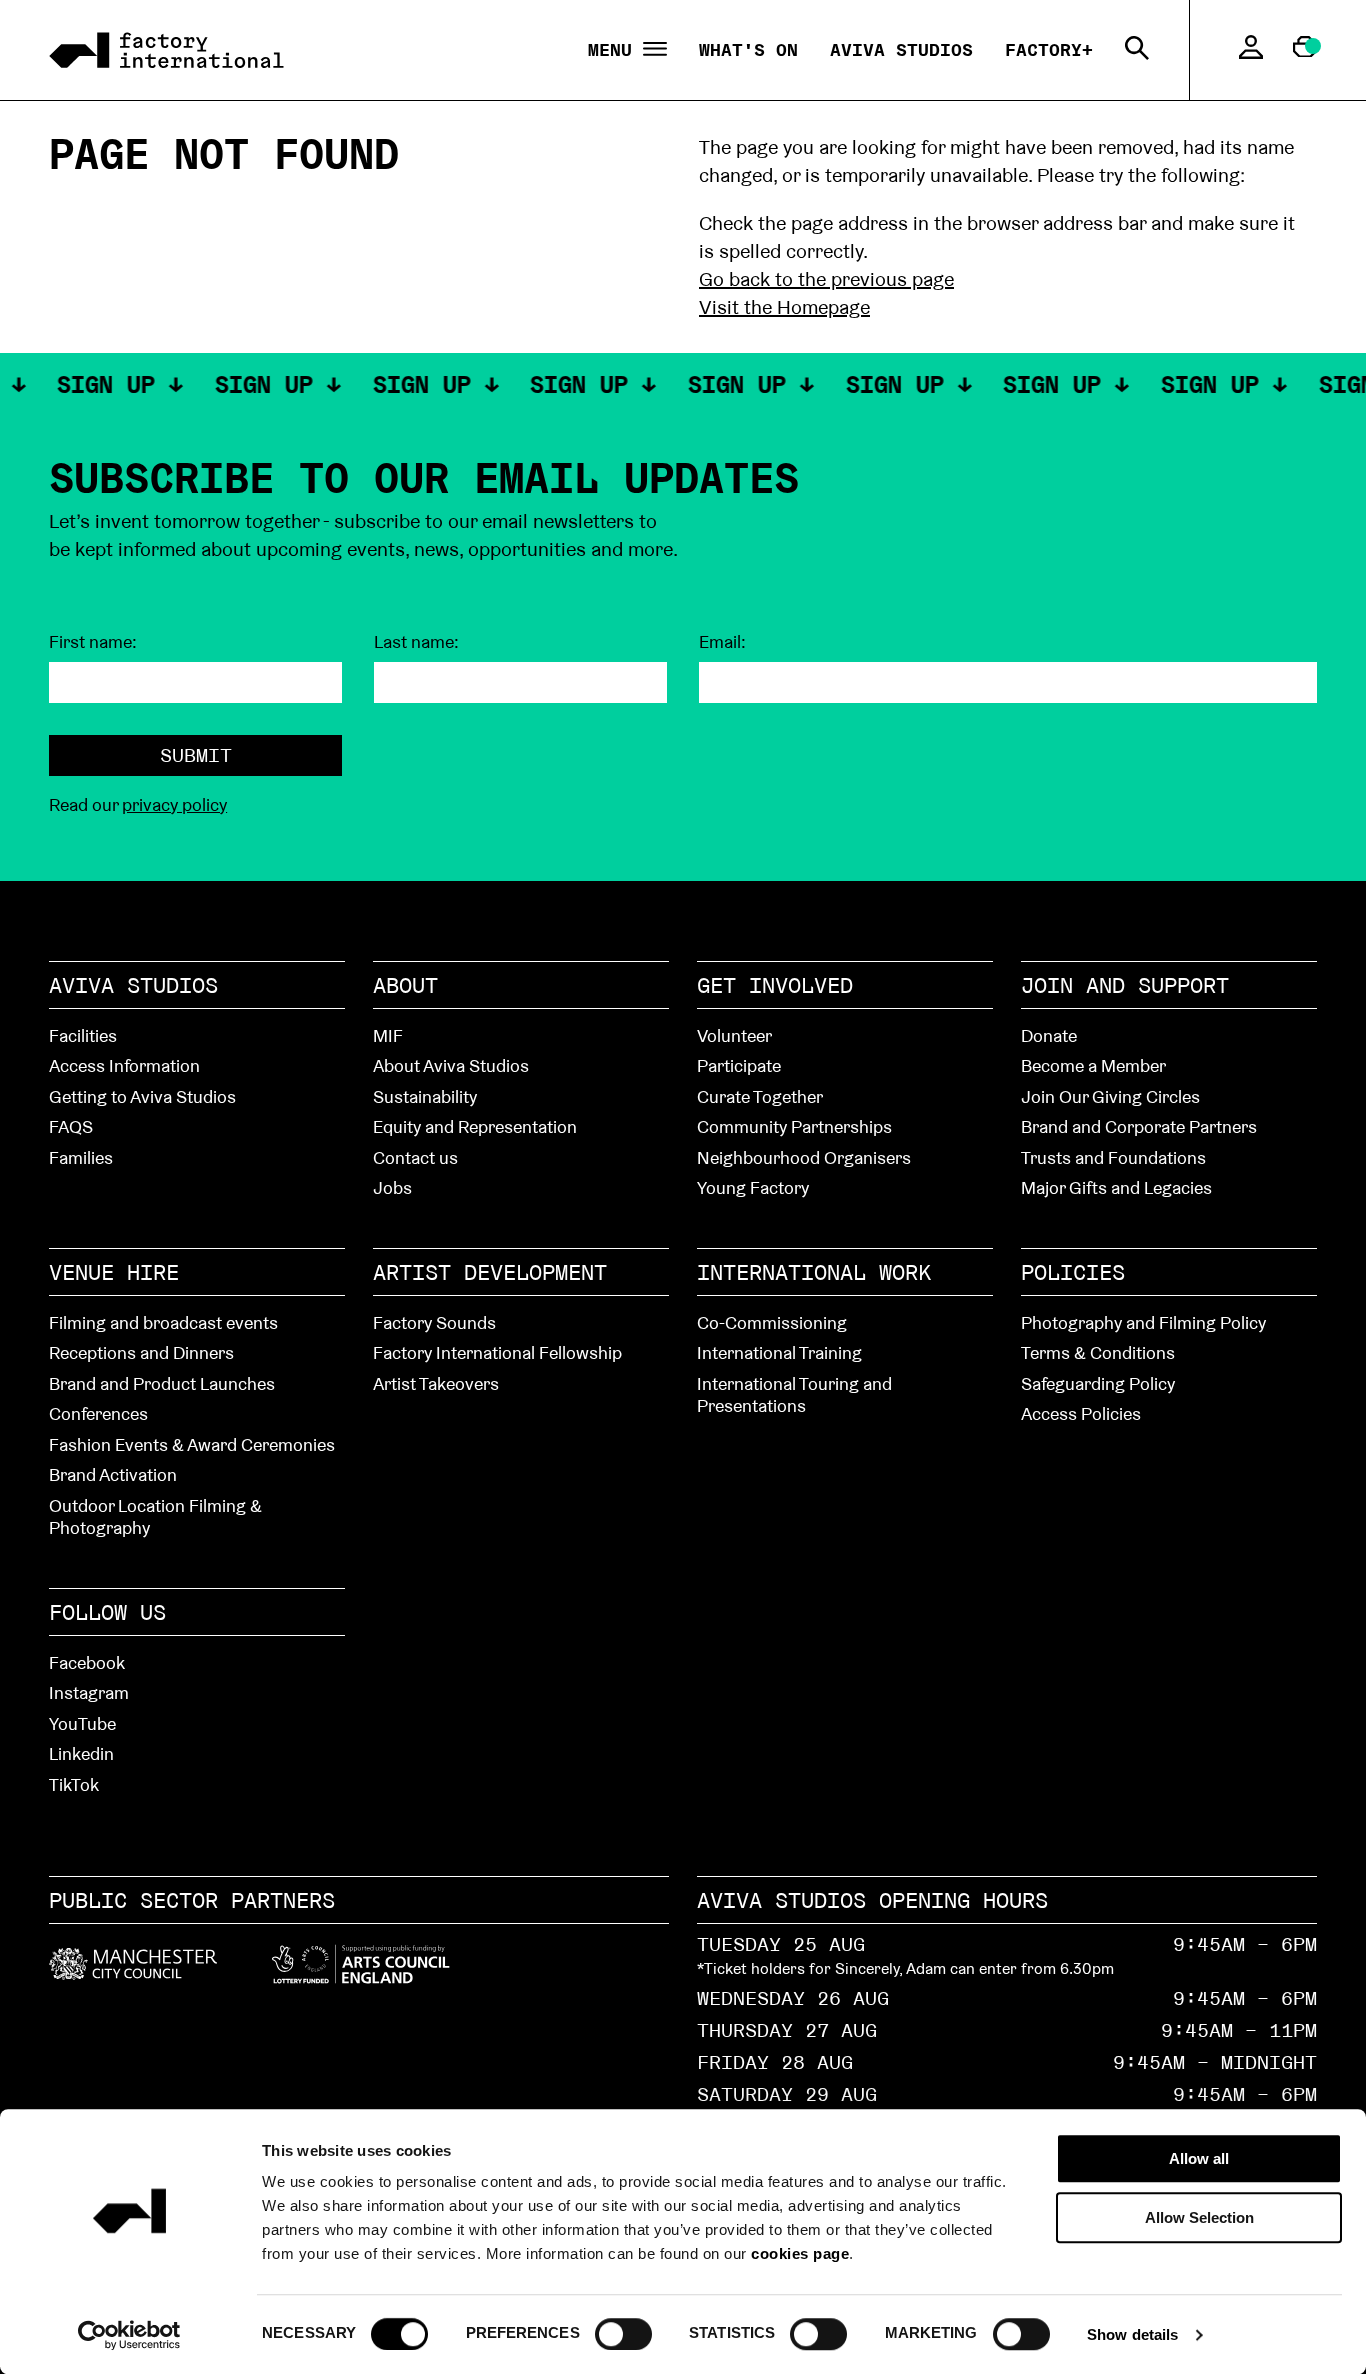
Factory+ (1049, 49)
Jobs (392, 1187)
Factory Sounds (434, 1322)
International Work (814, 1272)
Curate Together (760, 1096)
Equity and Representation (475, 1126)
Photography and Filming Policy (1143, 1322)
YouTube (82, 1723)
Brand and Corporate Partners (1139, 1126)
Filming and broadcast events (163, 1322)
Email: (722, 642)
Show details (1132, 2334)
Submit (196, 755)
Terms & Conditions (1098, 1352)
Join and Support (1125, 985)
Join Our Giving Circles (1110, 1096)
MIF (388, 1035)
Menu (615, 50)
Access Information (124, 1065)
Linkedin (81, 1753)
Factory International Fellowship (497, 1352)
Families (81, 1157)
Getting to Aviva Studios (142, 1096)
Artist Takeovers (436, 1383)
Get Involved (775, 985)
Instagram (89, 1692)
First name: (93, 642)
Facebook (87, 1662)
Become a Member (1093, 1065)
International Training (779, 1352)
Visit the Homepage (784, 307)
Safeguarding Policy (1098, 1383)
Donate (1049, 1035)
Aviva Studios (901, 49)
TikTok (74, 1784)
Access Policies (1081, 1413)
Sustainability (425, 1096)
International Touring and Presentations (794, 1395)
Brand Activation (113, 1474)
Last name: (416, 642)
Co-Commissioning (772, 1322)
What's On (748, 49)
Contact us (415, 1157)
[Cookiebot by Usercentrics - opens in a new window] (129, 2335)
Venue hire (114, 1272)
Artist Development (490, 1272)
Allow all (1199, 2158)
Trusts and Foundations (1113, 1157)
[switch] (623, 2333)
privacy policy (174, 804)
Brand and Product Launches (162, 1383)
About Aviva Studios (451, 1065)
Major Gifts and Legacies (1116, 1187)
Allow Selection (1199, 2217)
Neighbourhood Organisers (804, 1157)
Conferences (98, 1413)
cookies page (800, 2253)
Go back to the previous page (826, 279)
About (405, 985)
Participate (739, 1065)
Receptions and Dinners (141, 1352)
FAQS (71, 1126)
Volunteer (734, 1035)
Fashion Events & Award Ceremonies (192, 1444)
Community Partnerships (794, 1126)
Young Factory (753, 1187)
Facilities (83, 1035)
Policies (1073, 1272)
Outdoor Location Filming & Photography (155, 1517)
